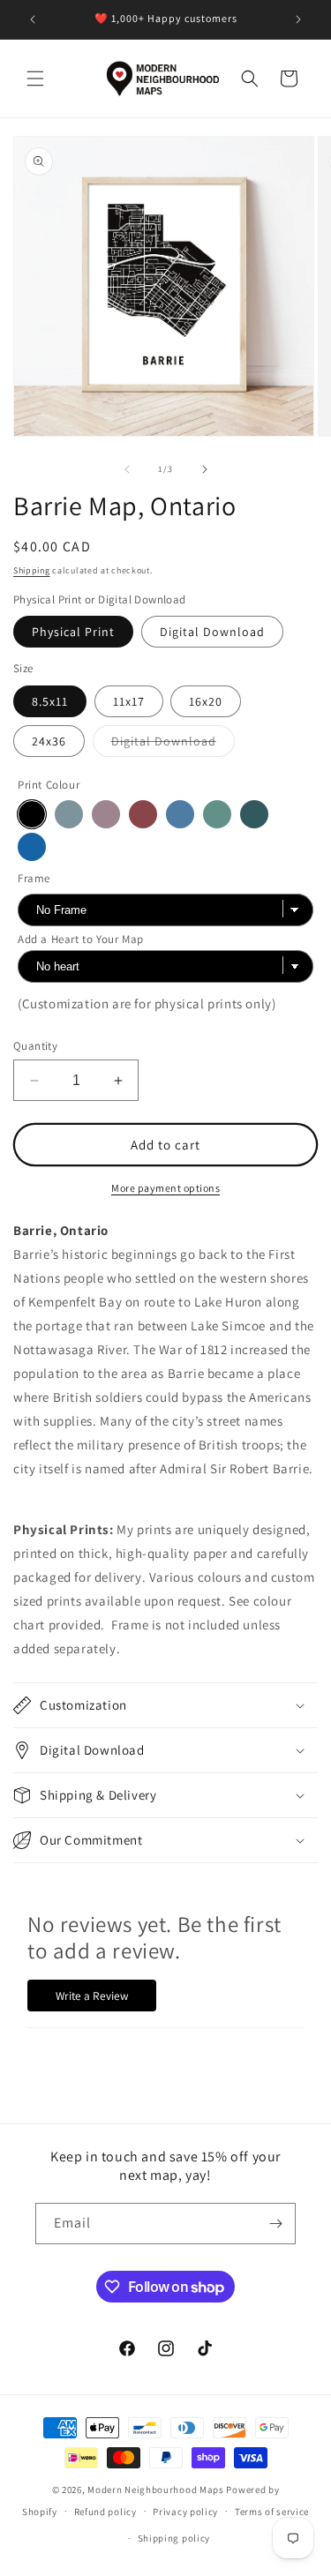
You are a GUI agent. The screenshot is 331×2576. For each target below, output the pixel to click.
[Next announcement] (298, 19)
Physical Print (73, 632)
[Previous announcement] (33, 19)
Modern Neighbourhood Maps (156, 2490)
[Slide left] (127, 469)
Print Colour (49, 785)
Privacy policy (185, 2512)
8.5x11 (50, 701)
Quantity (35, 1046)
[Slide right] (205, 469)
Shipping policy (174, 2538)
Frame (34, 878)
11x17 (129, 701)
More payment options (165, 1188)
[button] (35, 79)
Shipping (32, 570)
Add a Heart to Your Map (81, 939)
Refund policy (105, 2512)
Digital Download (212, 632)
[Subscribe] (275, 2224)
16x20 (206, 701)
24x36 (49, 741)
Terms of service (272, 2512)
